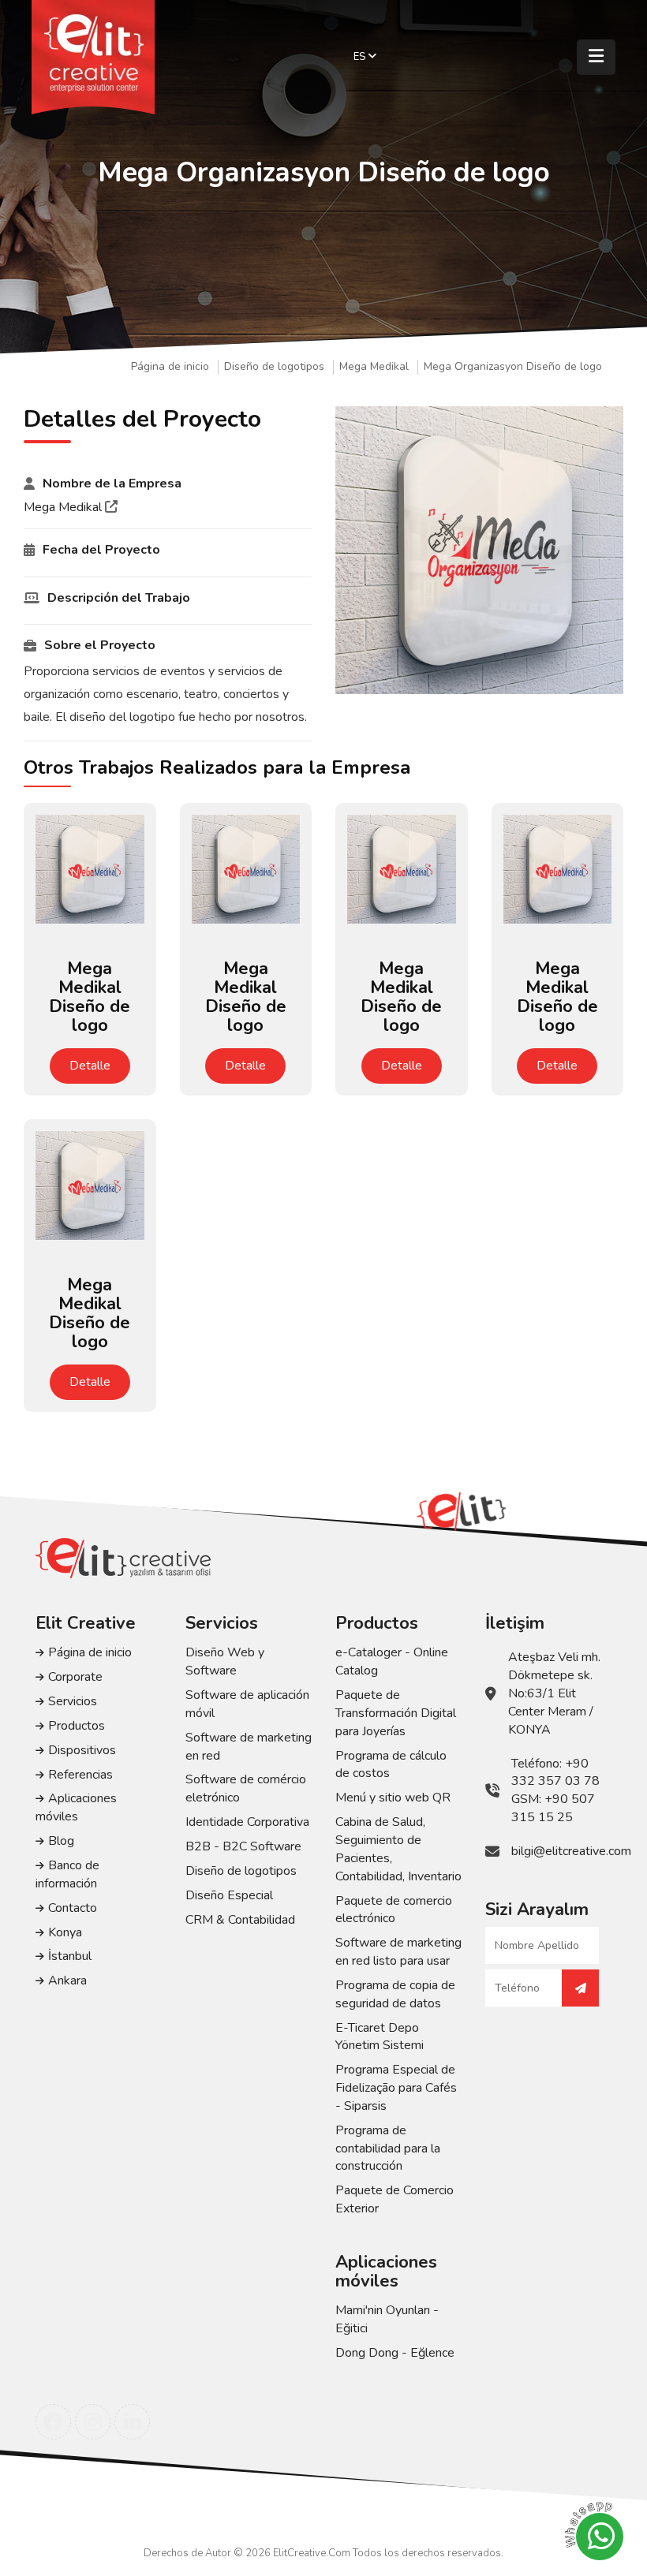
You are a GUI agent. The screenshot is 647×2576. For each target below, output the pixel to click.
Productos (77, 1726)
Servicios (73, 1701)
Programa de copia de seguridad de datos (395, 1994)
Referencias (80, 1775)
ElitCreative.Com (312, 2553)
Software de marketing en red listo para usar (398, 1952)
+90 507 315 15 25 (553, 1808)
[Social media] (53, 2422)
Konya (65, 1932)
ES (361, 57)
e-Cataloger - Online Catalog (392, 1661)
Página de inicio (170, 367)
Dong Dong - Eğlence (395, 2353)
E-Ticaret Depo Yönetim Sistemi (380, 2037)
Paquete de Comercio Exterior (395, 2199)
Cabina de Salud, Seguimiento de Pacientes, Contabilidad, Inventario (398, 1849)
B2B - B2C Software (243, 1846)
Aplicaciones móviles (76, 1807)
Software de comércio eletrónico (246, 1788)
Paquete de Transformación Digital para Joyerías (396, 1713)
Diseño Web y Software (225, 1661)
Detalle (90, 1066)
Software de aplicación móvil (247, 1704)
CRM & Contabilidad (240, 1920)
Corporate (75, 1677)
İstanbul (70, 1956)
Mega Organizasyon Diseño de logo (513, 367)
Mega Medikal (374, 367)
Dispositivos (82, 1750)
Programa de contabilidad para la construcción (388, 2149)
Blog (61, 1841)
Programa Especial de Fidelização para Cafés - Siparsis (396, 2088)
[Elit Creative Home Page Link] (93, 57)
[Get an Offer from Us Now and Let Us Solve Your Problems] (580, 1988)
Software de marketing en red (249, 1747)
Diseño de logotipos (274, 367)
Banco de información (67, 1874)
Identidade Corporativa (247, 1822)
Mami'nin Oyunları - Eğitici (387, 2319)
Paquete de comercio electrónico (394, 1910)
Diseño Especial (229, 1895)
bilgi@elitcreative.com (571, 1851)
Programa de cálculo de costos (391, 1765)
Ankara (67, 1981)
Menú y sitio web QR (393, 1798)
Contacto (73, 1908)
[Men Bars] (596, 57)
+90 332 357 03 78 (555, 1773)
